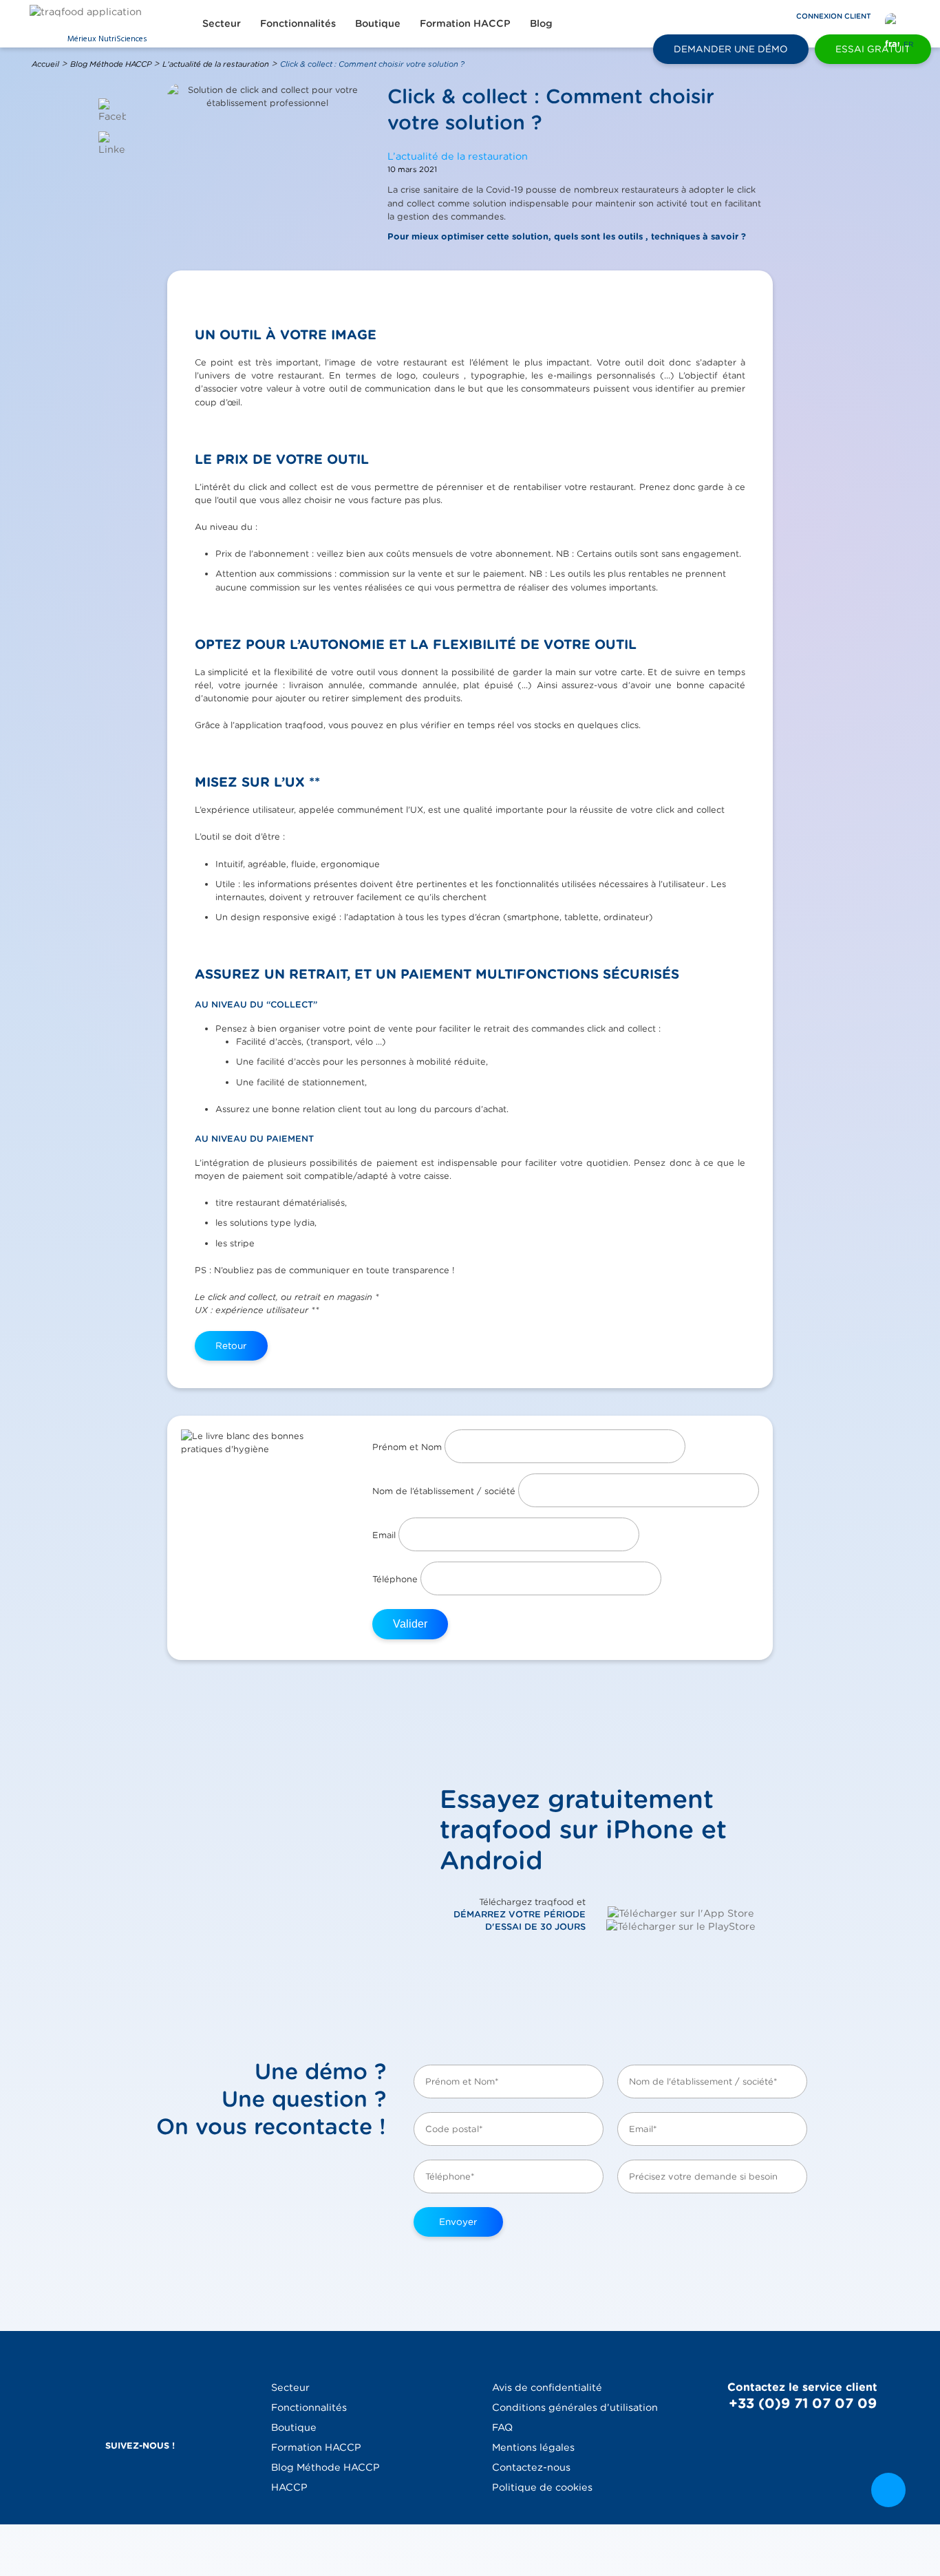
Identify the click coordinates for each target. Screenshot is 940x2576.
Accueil (45, 64)
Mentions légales (533, 2447)
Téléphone (396, 1579)
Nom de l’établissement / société (445, 1491)
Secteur (222, 23)
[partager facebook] (112, 110)
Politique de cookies (542, 2487)
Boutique (378, 23)
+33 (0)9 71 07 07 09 (803, 2403)
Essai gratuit (873, 49)
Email (385, 1535)
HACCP (289, 2487)
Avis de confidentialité (547, 2387)
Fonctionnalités (298, 23)
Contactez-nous (531, 2467)
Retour (231, 1345)
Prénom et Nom (408, 1447)
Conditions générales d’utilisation (575, 2407)
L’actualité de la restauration (216, 64)
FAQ (502, 2427)
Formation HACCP (465, 23)
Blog (541, 23)
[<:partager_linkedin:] (112, 143)
